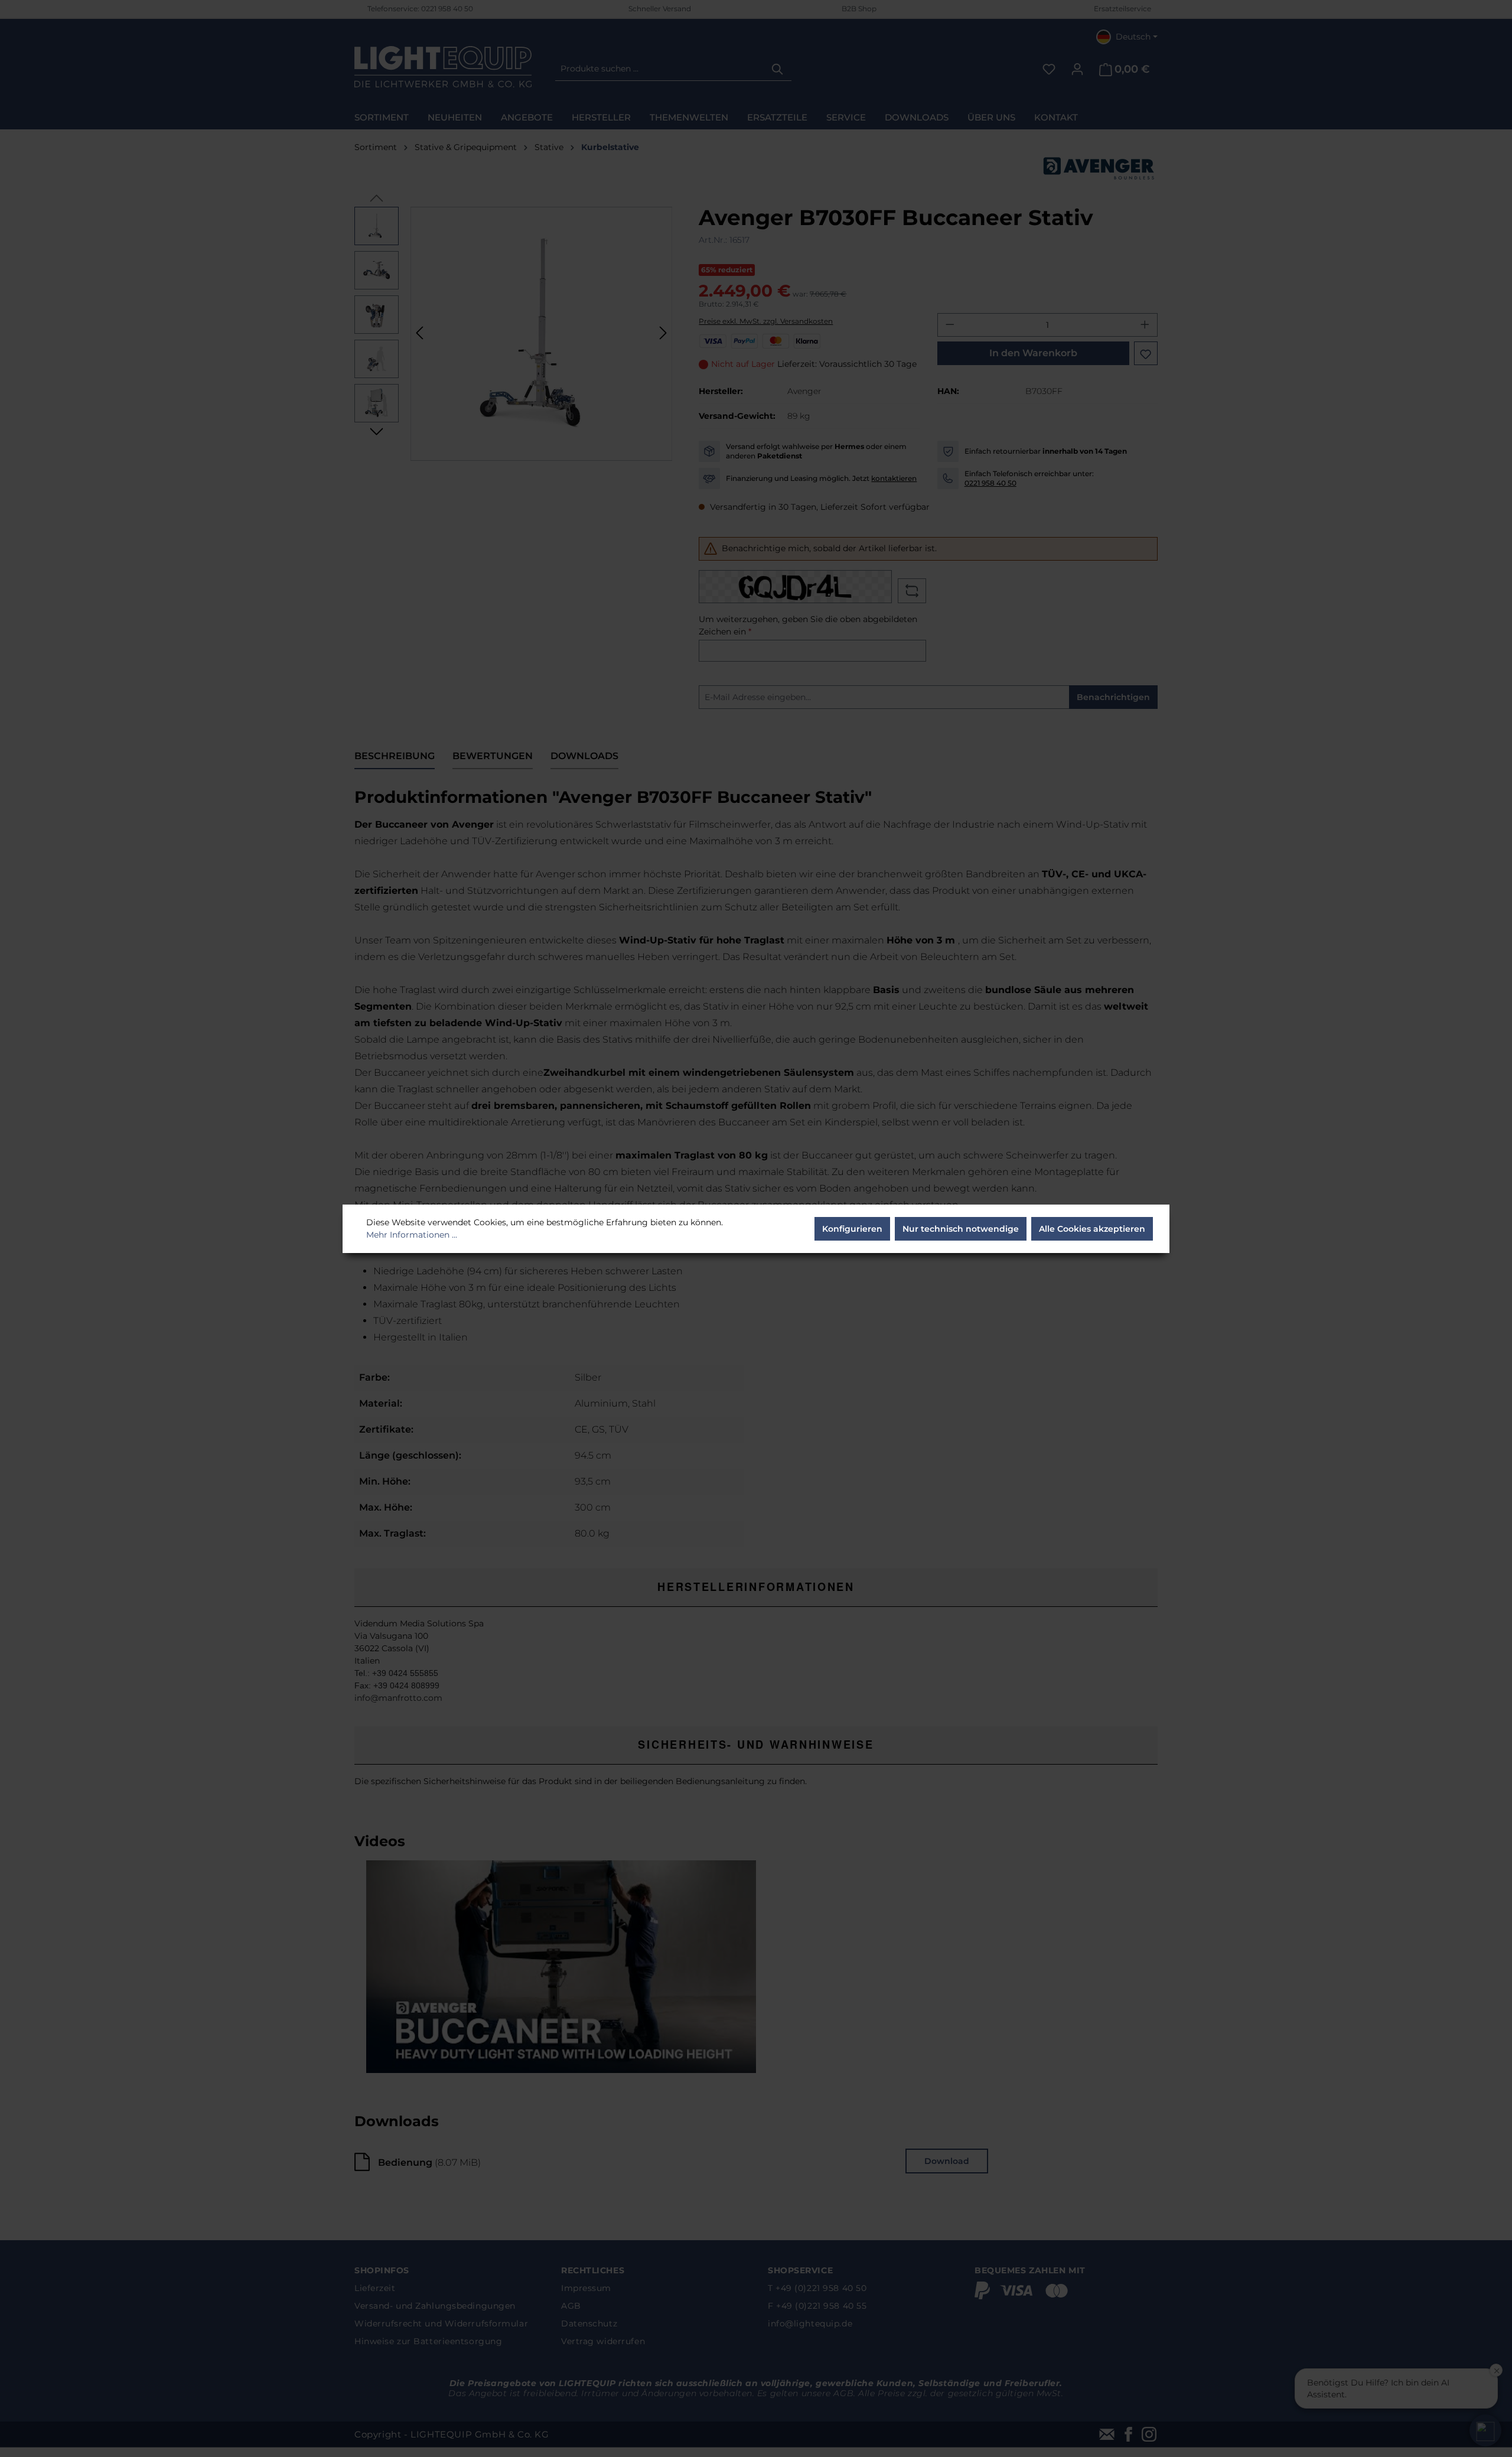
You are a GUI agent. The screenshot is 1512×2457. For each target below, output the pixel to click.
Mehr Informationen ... (412, 1235)
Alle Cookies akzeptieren (1092, 1229)
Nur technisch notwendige (961, 1229)
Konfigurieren (852, 1229)
